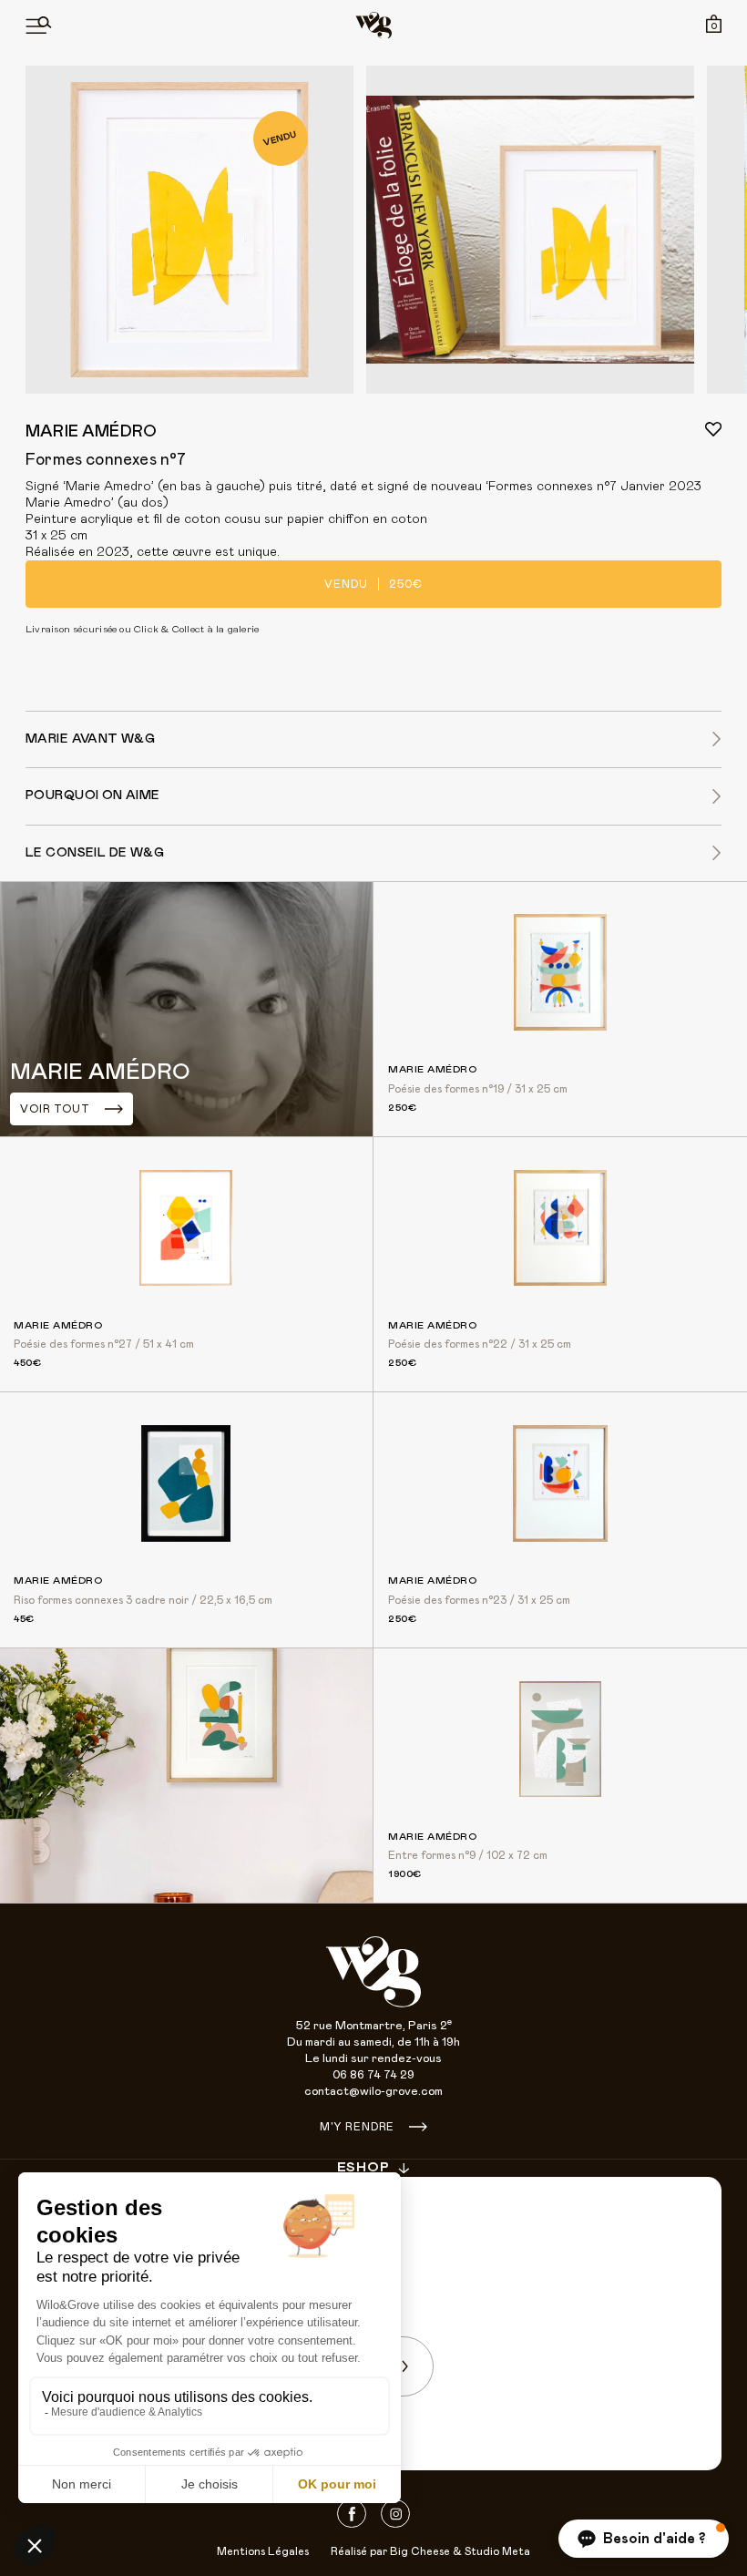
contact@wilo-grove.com (373, 2092)
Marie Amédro (91, 432)
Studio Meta (497, 2551)
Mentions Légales (263, 2551)
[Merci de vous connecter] (713, 429)
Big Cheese (420, 2551)
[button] (644, 2539)
